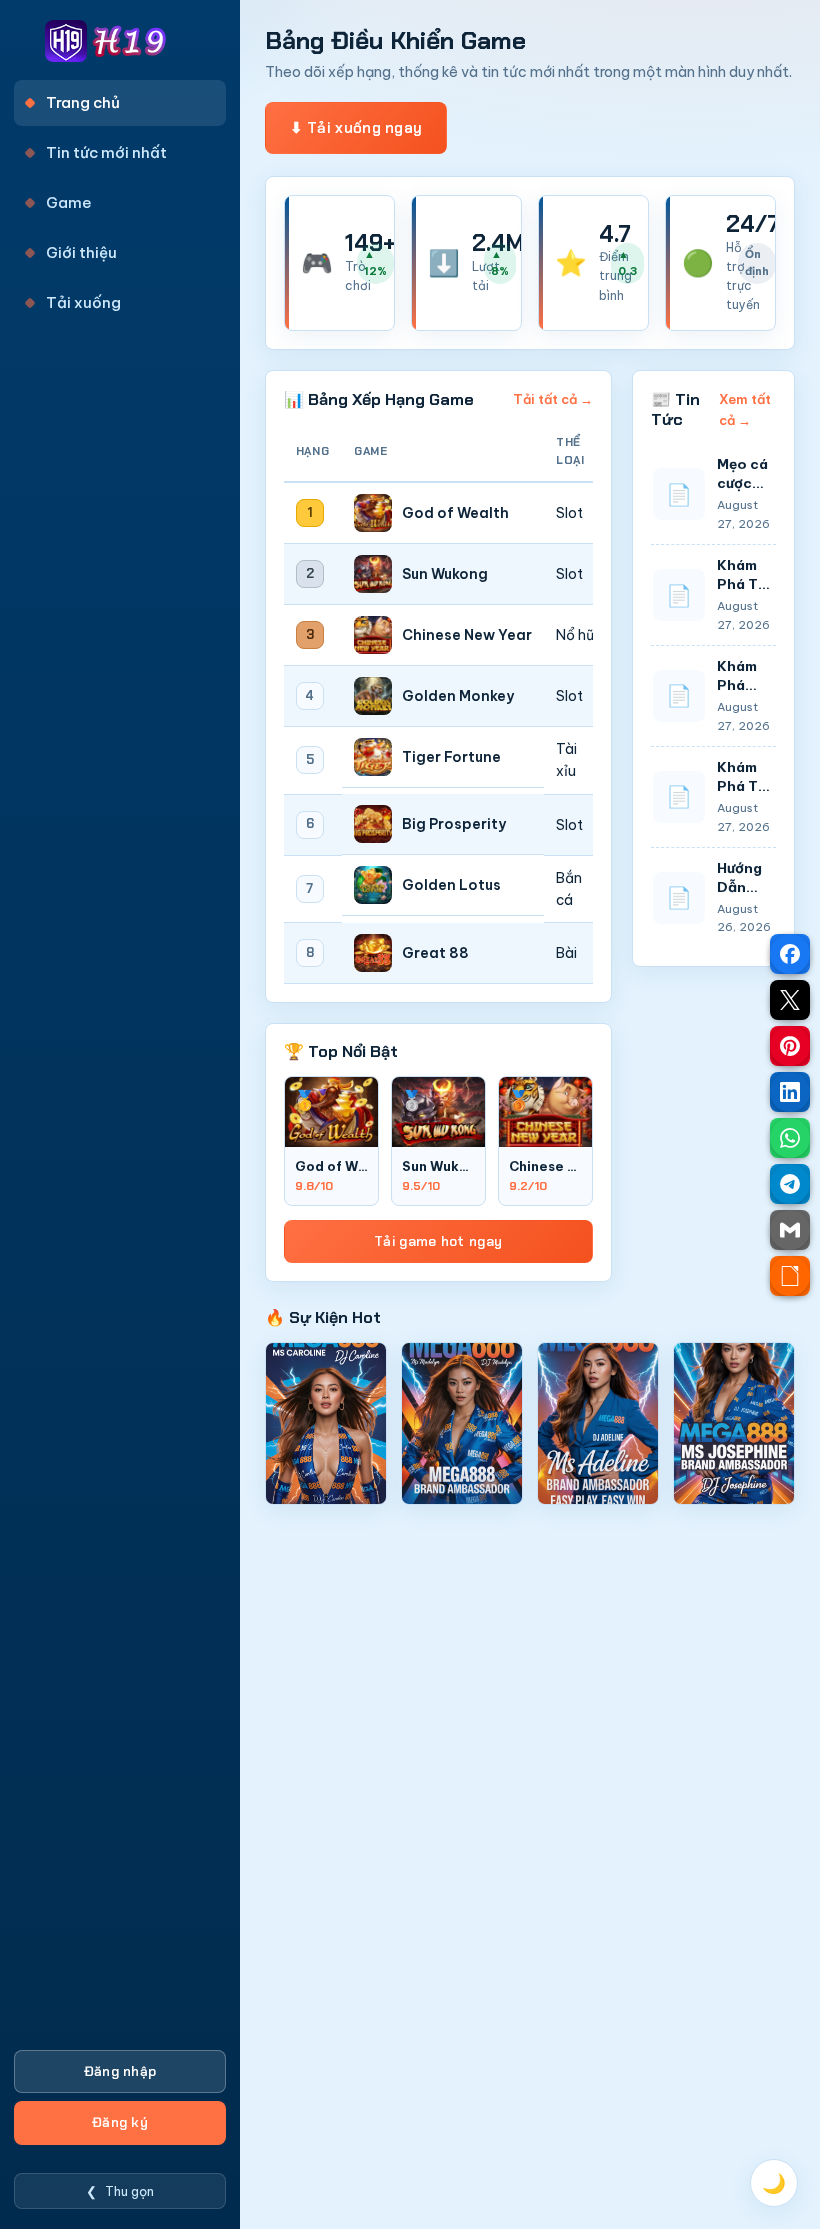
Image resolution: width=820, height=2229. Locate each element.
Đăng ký (120, 2122)
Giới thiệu (81, 252)
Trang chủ (83, 102)
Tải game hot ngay (438, 1241)
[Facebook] (790, 954)
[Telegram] (790, 1184)
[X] (790, 1000)
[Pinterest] (790, 1046)
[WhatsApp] (790, 1138)
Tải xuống (83, 302)
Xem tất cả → (745, 409)
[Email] (790, 1230)
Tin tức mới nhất (106, 152)
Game (69, 202)
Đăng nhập (120, 2071)
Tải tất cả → (553, 399)
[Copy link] (790, 1276)
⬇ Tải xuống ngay (356, 128)
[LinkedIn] (790, 1092)
